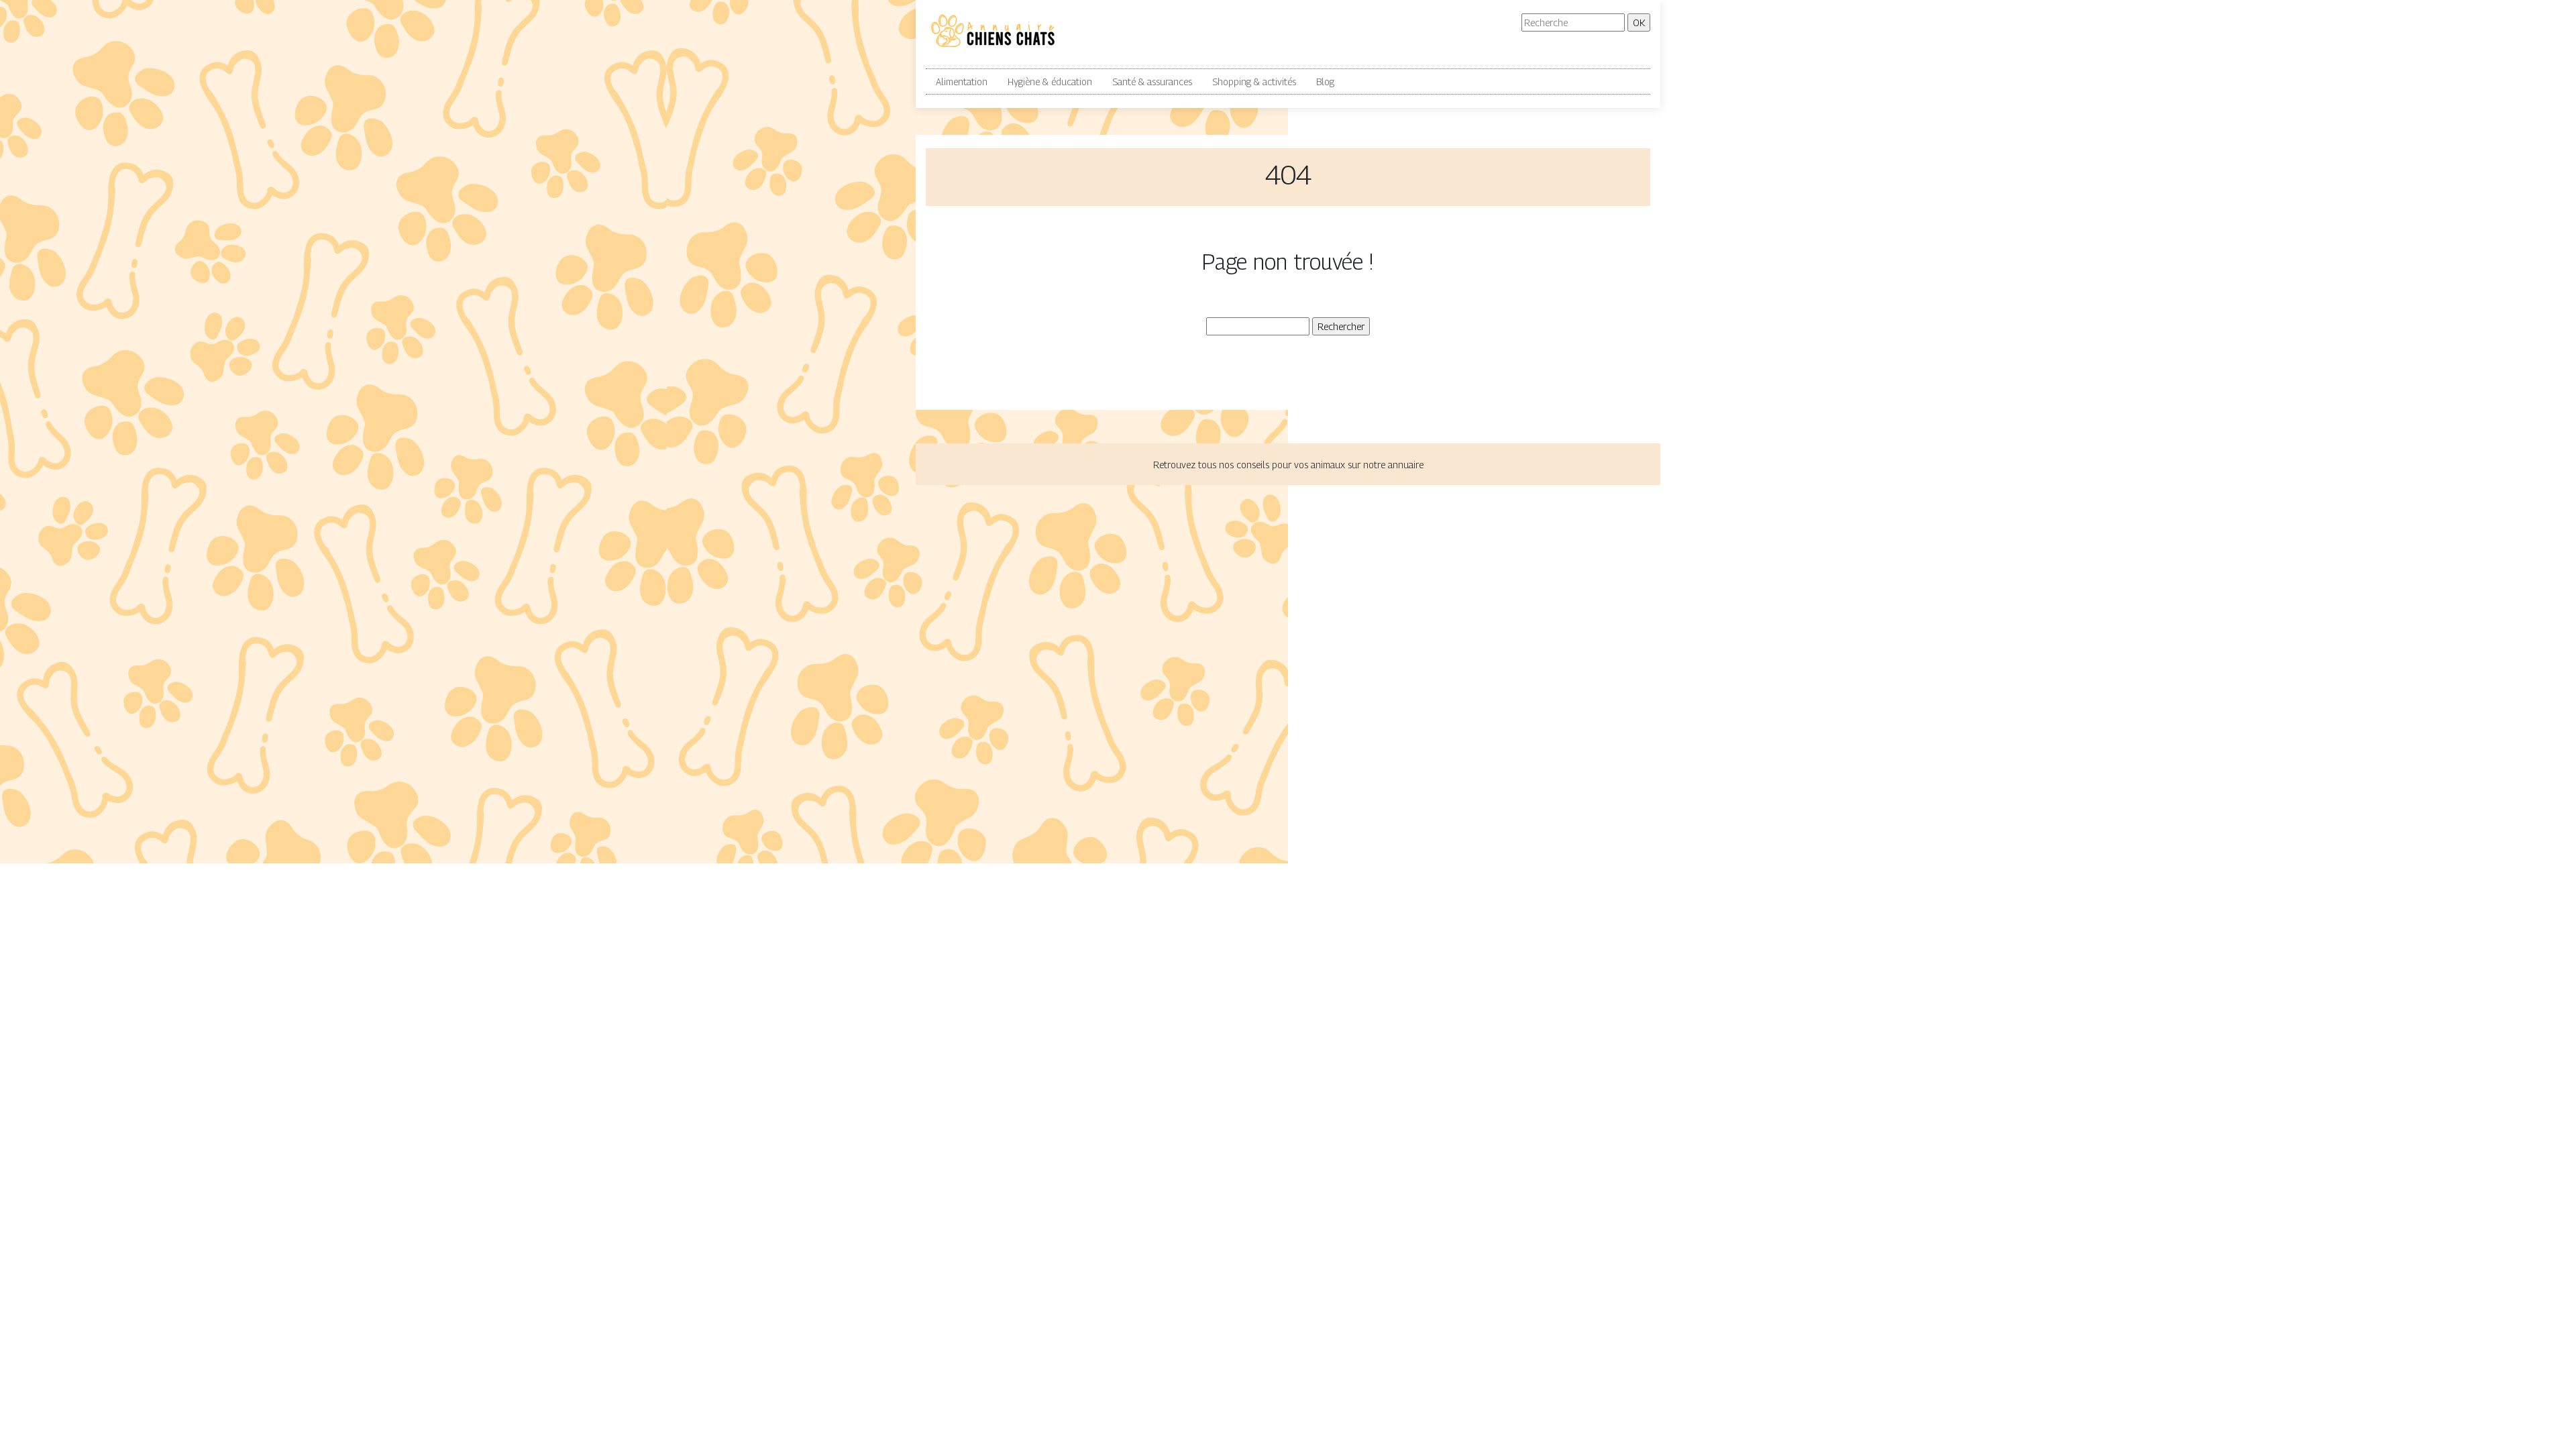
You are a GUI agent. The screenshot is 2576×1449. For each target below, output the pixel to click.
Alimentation (962, 82)
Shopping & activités (1254, 82)
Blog (1325, 82)
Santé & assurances (1152, 82)
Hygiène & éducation (1050, 82)
